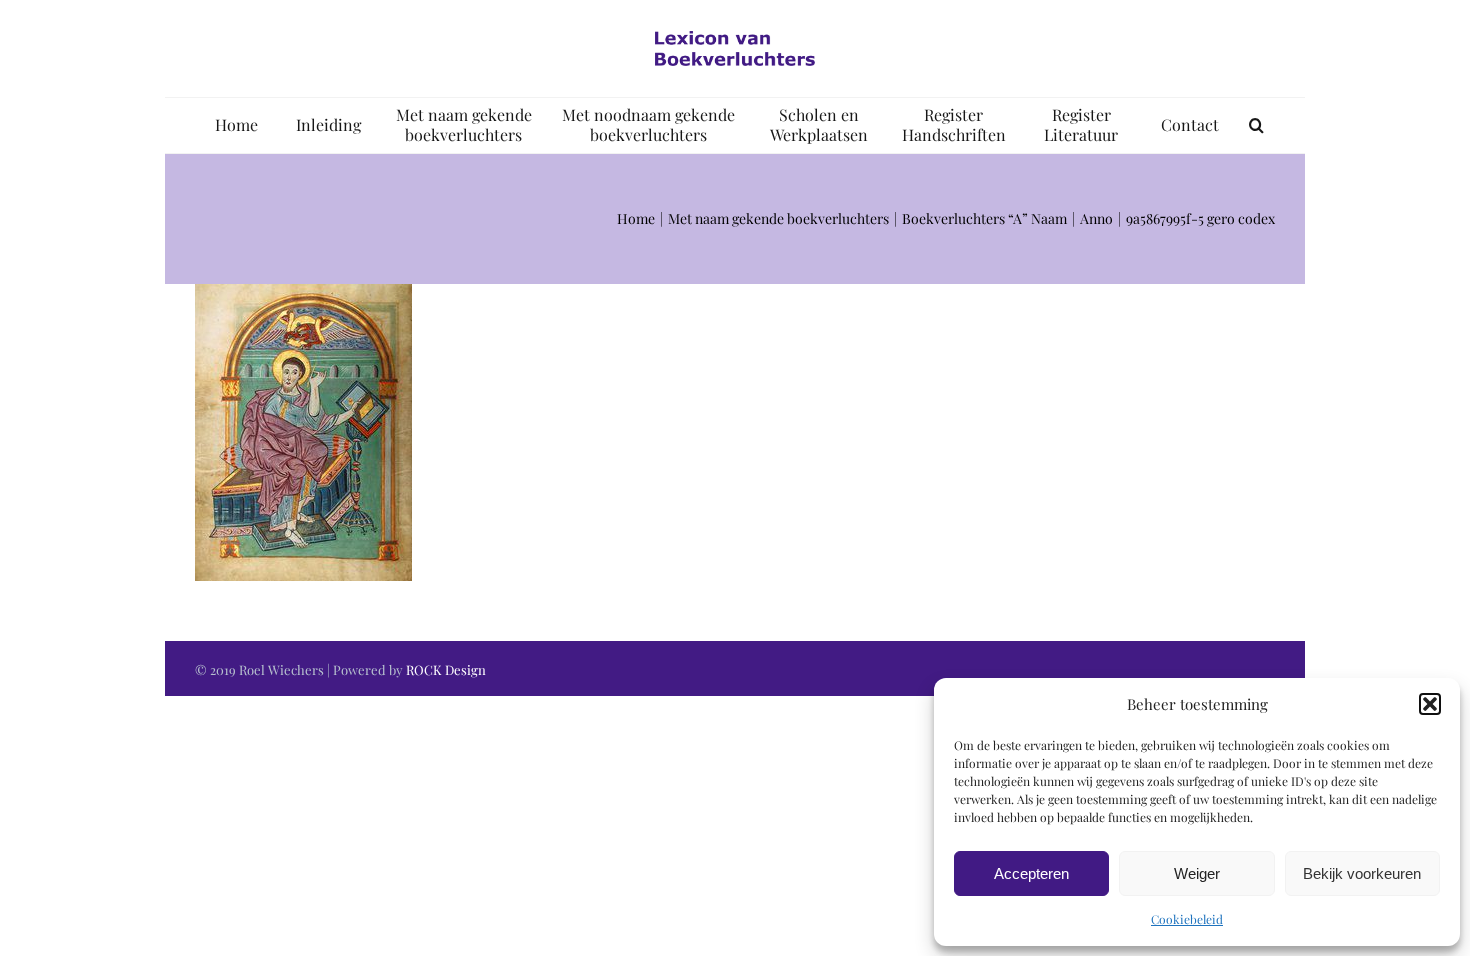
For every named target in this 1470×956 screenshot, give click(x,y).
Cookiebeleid (1187, 919)
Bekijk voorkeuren (1362, 873)
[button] (1430, 704)
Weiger (1197, 873)
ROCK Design (446, 669)
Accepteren (1031, 873)
